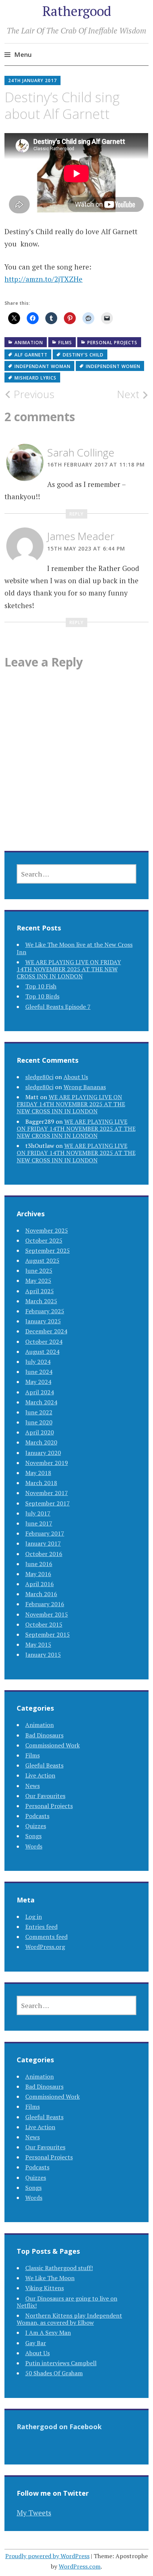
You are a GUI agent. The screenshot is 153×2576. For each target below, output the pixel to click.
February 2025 (45, 1311)
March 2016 (41, 1594)
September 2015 (48, 1634)
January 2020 (43, 1453)
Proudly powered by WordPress (47, 2556)
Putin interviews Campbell (61, 2363)
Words (34, 1846)
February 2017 (45, 1533)
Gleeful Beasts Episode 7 (58, 1007)
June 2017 (39, 1523)
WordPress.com (80, 2566)
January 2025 (43, 1321)
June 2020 (39, 1422)
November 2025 (47, 1230)
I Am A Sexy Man (48, 2333)
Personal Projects (112, 343)
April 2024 (40, 1392)
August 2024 (42, 1352)
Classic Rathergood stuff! (59, 2268)
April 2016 (40, 1584)
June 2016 (39, 1564)
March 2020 (41, 1442)
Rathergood (77, 11)
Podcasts (37, 1816)
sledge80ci (39, 1077)
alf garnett (31, 355)
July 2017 (38, 1513)
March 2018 (41, 1483)
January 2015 (43, 1655)
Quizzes (36, 1826)
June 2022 (39, 1412)
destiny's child (83, 355)
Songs (33, 1836)
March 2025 (41, 1301)
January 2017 (43, 1543)
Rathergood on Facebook (59, 2427)
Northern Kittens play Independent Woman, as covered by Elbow (69, 2319)
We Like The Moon (50, 2278)
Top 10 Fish (41, 986)
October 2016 (44, 1554)
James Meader (81, 536)
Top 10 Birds (42, 996)
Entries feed (41, 1927)
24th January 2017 (32, 80)
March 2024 (41, 1402)
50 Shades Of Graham (54, 2373)
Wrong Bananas (85, 1087)
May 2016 (38, 1574)
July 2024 (38, 1362)
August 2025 (42, 1260)
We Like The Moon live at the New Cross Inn (75, 948)
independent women (113, 366)
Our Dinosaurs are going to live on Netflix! (67, 2302)
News (32, 1786)
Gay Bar (36, 2343)
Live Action (40, 1775)
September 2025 (48, 1250)
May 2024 (38, 1382)
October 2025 (44, 1240)
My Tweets (34, 2513)
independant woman (43, 366)
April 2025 (40, 1291)
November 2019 (47, 1463)
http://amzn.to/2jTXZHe (43, 279)
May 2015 (38, 1644)
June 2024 (39, 1372)
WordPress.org (45, 1947)
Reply (76, 514)
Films (65, 343)
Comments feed (46, 1937)
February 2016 (45, 1604)
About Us (76, 1077)
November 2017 (47, 1493)
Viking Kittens (45, 2288)
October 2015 (44, 1624)
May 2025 (38, 1281)
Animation (29, 343)
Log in (34, 1917)
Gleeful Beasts (44, 1765)
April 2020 (40, 1432)
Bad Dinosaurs (44, 1735)
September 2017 (48, 1503)
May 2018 (38, 1473)
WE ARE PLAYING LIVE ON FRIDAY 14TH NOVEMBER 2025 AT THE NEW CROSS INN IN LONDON (69, 969)
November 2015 (47, 1614)
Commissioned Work (53, 1745)
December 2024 (46, 1331)
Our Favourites (45, 1796)
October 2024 (44, 1342)
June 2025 (39, 1271)
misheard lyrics (35, 378)
